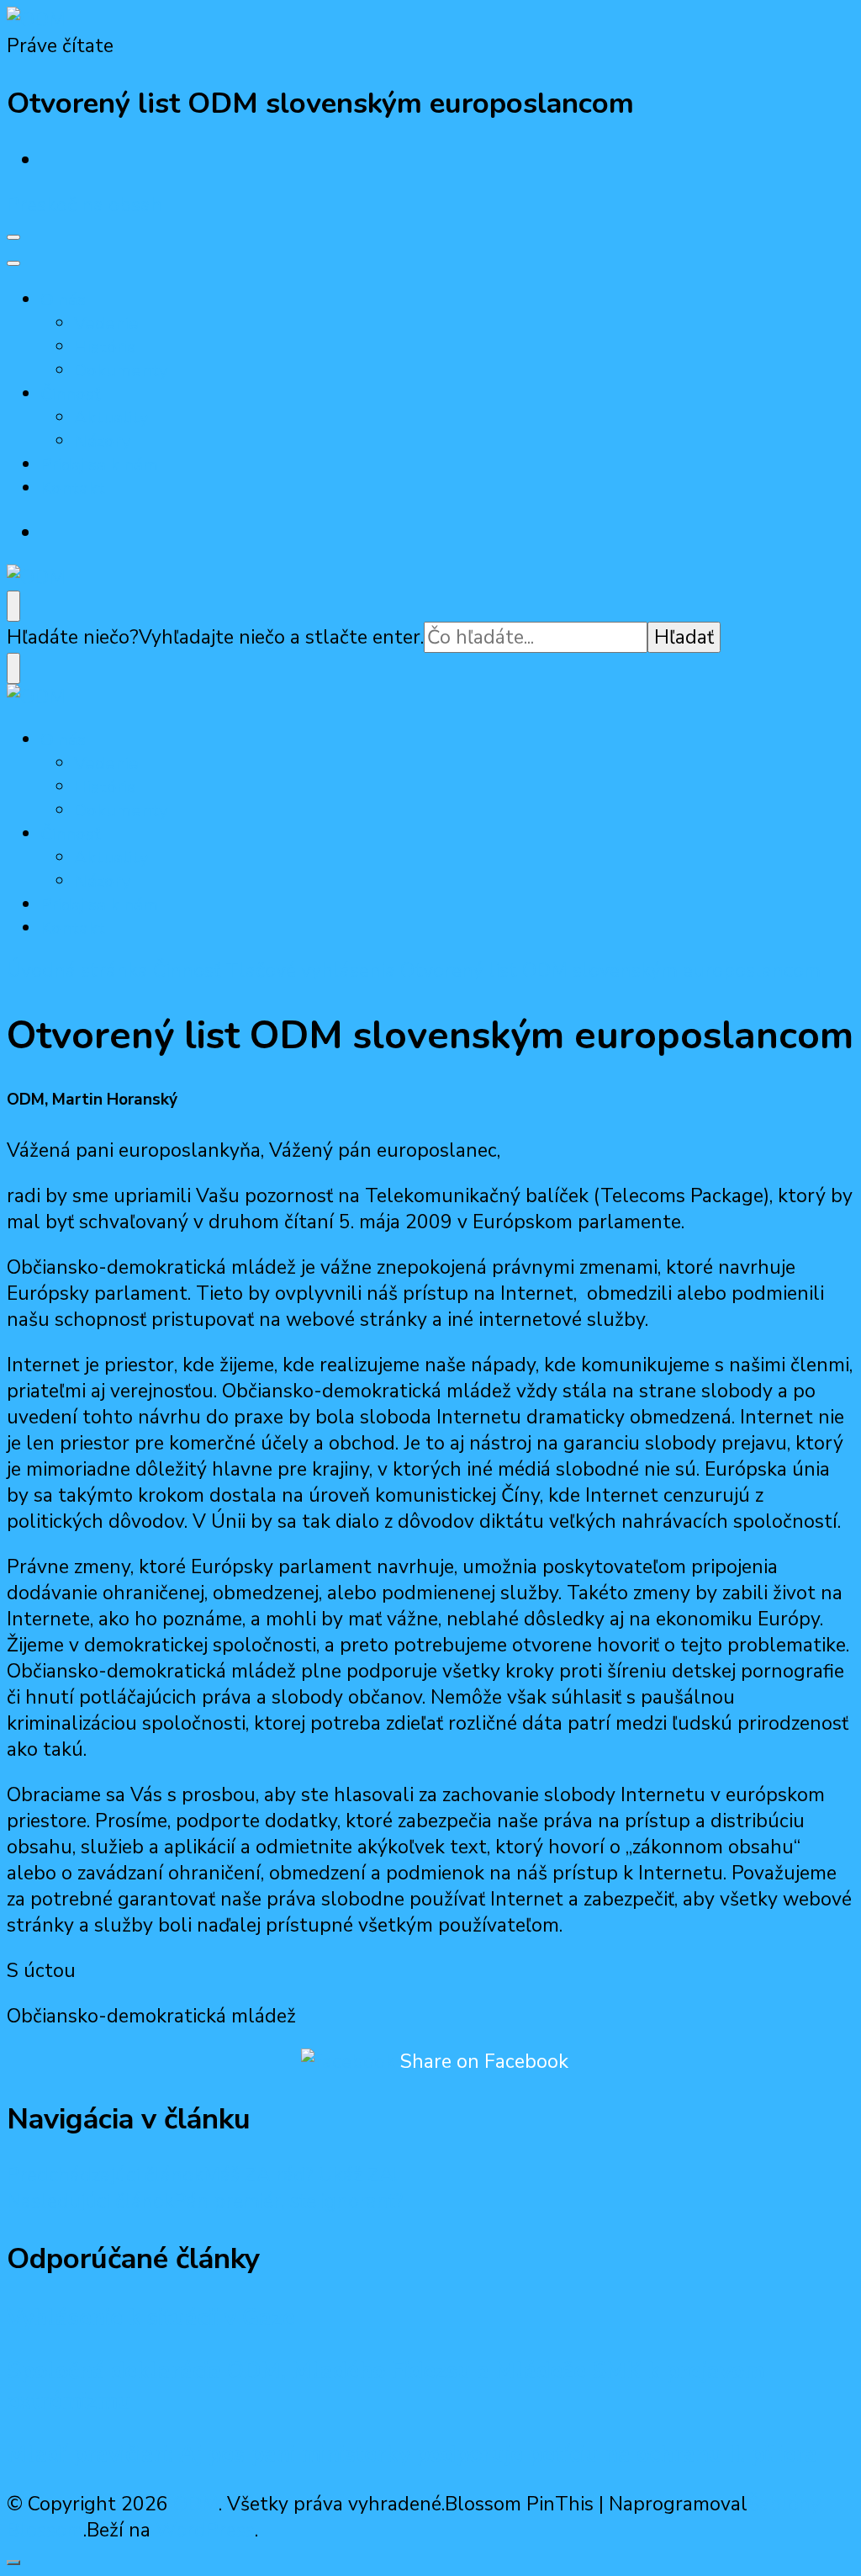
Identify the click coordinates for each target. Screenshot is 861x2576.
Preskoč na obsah (85, 205)
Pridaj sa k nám (99, 464)
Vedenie (106, 323)
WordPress (205, 2530)
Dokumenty (121, 370)
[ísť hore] (13, 2563)
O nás (63, 299)
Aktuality (111, 417)
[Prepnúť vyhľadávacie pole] (13, 606)
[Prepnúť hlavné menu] (13, 237)
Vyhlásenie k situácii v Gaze (151, 2318)
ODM (196, 2504)
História (105, 347)
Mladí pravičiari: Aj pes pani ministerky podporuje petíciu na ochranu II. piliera (412, 2454)
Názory (103, 441)
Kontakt (73, 488)
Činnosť (70, 394)
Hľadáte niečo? (73, 637)
